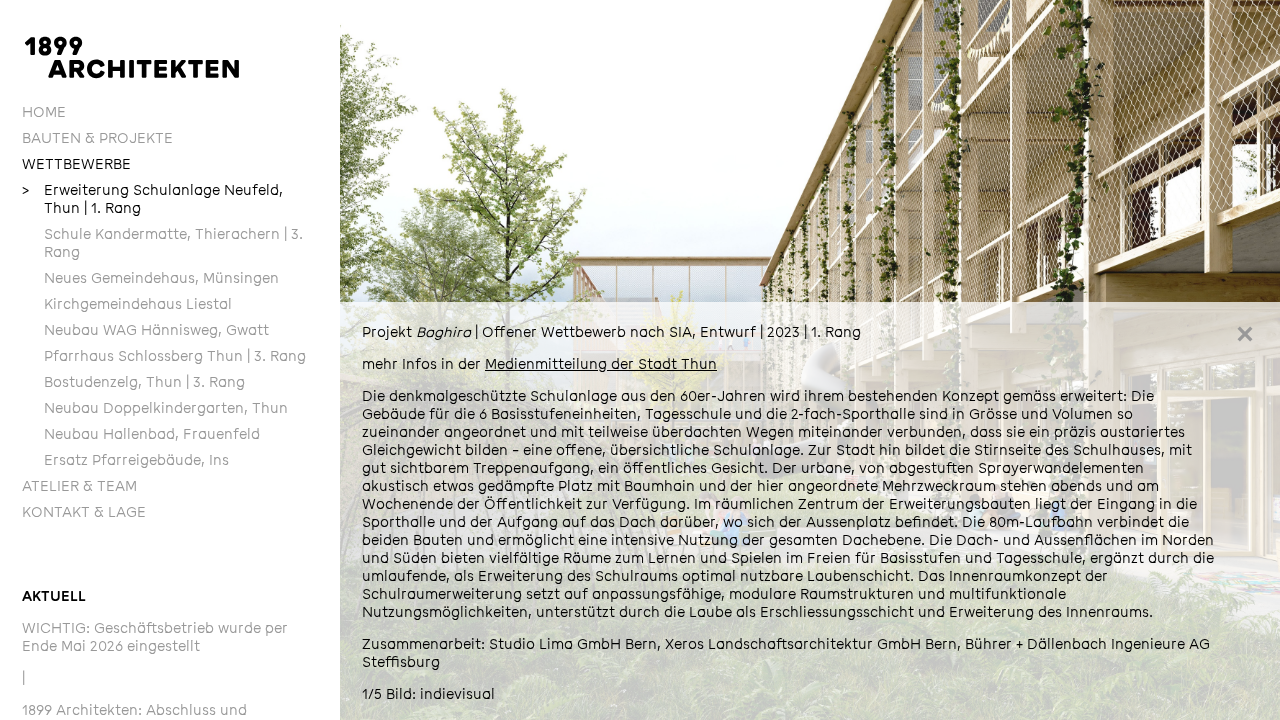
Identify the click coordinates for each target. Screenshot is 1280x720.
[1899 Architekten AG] (132, 57)
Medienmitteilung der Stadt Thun (601, 364)
